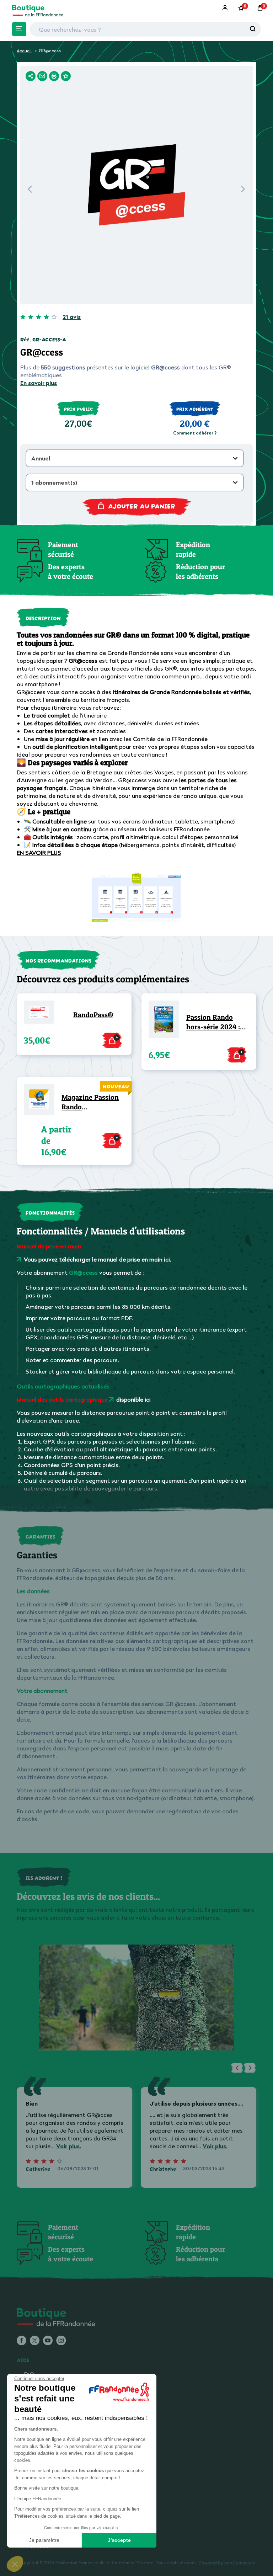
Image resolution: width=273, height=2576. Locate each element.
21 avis (72, 317)
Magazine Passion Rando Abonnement (90, 1102)
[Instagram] (61, 2341)
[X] (35, 2341)
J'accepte (119, 2540)
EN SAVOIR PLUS (39, 853)
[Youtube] (48, 2341)
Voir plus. (69, 2146)
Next (243, 191)
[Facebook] (22, 2341)
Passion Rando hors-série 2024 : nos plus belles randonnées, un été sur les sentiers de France (217, 1022)
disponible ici (134, 1399)
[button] (15, 2564)
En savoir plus (39, 383)
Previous (30, 191)
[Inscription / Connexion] (226, 8)
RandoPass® (93, 1015)
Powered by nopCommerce (227, 2563)
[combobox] (135, 458)
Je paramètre (44, 2540)
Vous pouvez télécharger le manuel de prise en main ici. (98, 1259)
